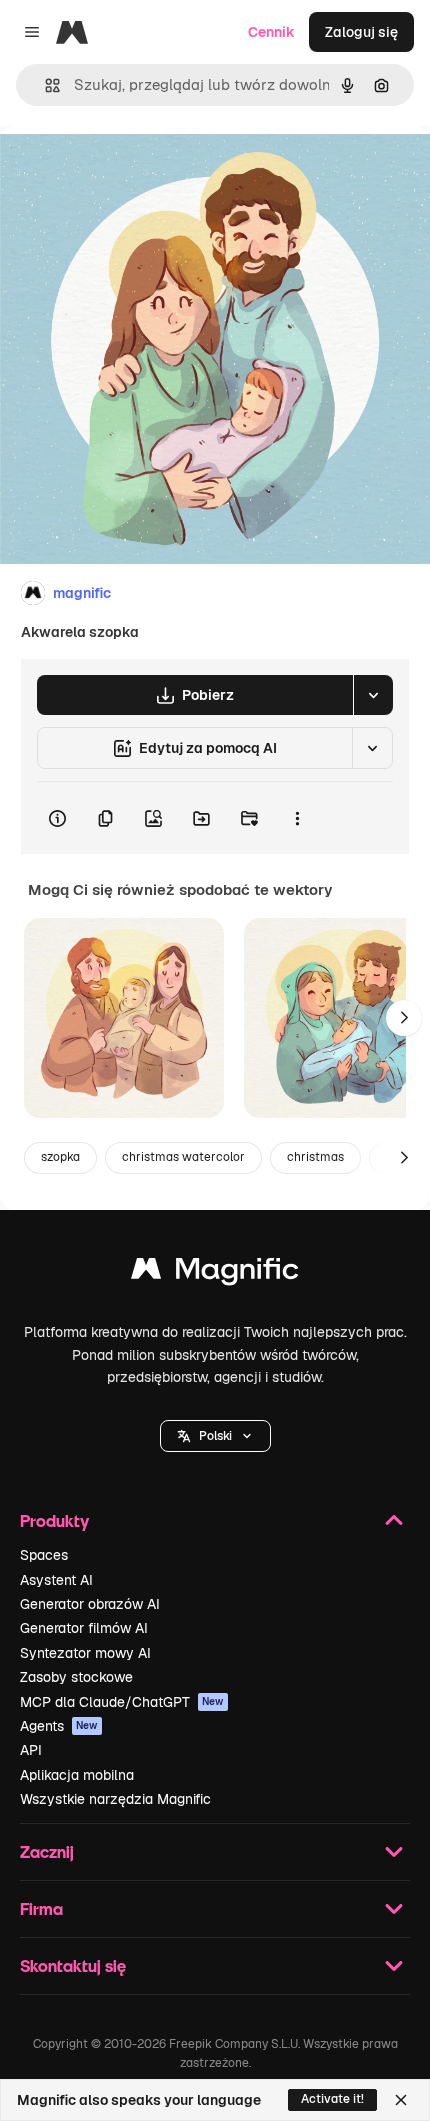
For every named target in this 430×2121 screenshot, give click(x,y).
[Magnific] (215, 1273)
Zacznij (47, 1851)
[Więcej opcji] (297, 818)
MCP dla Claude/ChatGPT (122, 1702)
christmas (315, 1157)
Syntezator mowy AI (85, 1653)
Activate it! (332, 2099)
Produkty (54, 1520)
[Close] (401, 2100)
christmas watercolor (183, 1157)
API (31, 1750)
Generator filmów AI (84, 1628)
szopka (60, 1157)
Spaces (44, 1555)
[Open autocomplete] (44, 85)
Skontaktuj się (73, 1965)
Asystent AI (56, 1580)
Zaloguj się (361, 32)
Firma (41, 1908)
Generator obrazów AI (90, 1604)
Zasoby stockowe (76, 1677)
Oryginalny (138, 171)
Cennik (271, 32)
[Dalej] (404, 1018)
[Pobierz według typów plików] (373, 695)
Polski (215, 1436)
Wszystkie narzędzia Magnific (115, 1799)
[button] (215, 1436)
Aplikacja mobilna (77, 1775)
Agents (59, 1726)
